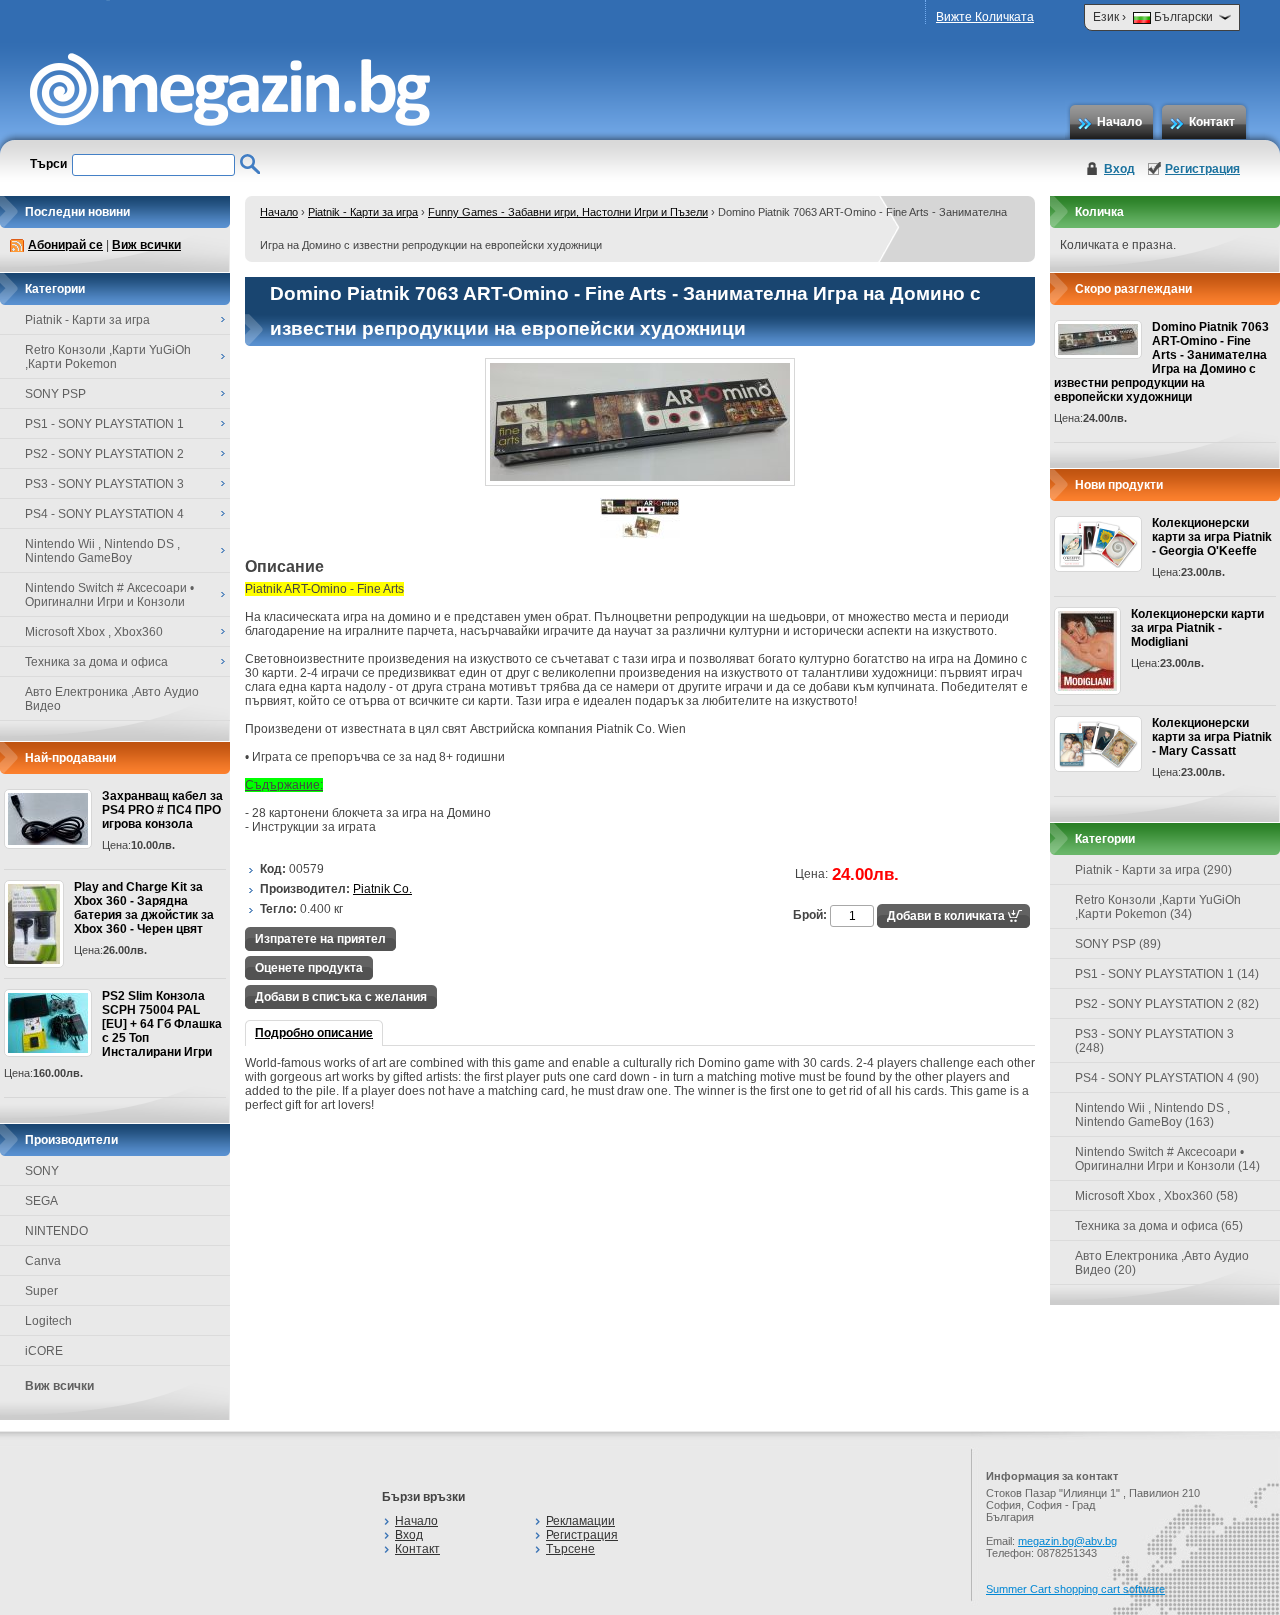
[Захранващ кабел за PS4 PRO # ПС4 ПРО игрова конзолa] (48, 819)
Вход (1119, 169)
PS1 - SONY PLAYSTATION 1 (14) (1167, 974)
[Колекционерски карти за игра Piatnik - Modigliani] (1087, 651)
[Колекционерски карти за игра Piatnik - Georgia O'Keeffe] (1098, 544)
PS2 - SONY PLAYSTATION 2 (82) (1167, 1004)
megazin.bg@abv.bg (1067, 1541)
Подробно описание (314, 1033)
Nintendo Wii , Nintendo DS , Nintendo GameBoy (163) (1152, 1115)
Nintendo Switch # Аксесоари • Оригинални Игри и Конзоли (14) (1167, 1159)
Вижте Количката (985, 17)
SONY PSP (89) (1118, 944)
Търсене (570, 1549)
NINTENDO (56, 1231)
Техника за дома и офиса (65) (1159, 1226)
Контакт (1212, 122)
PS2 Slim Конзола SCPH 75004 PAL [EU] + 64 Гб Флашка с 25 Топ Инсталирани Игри (162, 1024)
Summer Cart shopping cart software (1075, 1589)
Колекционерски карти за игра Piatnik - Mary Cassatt (1212, 737)
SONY (42, 1171)
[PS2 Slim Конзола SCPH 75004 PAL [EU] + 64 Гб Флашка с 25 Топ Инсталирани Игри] (48, 1023)
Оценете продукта (309, 968)
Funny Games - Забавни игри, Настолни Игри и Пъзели (568, 212)
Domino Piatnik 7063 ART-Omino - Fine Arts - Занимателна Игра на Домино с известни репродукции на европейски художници (1161, 362)
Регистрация (1202, 169)
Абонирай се (65, 245)
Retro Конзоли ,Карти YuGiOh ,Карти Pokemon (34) (1158, 907)
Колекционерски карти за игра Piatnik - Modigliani (1197, 628)
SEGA (41, 1201)
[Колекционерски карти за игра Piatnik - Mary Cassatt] (1098, 744)
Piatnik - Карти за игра (363, 212)
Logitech (48, 1321)
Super (41, 1291)
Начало (1119, 122)
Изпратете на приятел (320, 939)
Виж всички (146, 245)
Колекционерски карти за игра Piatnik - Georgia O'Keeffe (1212, 537)
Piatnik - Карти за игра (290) (1153, 870)
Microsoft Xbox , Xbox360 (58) (1156, 1196)
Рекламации (580, 1521)
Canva (43, 1261)
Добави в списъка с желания (341, 997)
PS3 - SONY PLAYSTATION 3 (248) (1154, 1041)
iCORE (44, 1351)
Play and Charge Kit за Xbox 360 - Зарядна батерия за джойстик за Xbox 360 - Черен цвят (144, 908)
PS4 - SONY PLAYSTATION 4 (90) (1167, 1078)
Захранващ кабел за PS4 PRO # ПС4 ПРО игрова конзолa (162, 810)
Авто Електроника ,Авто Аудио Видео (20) (1162, 1263)
